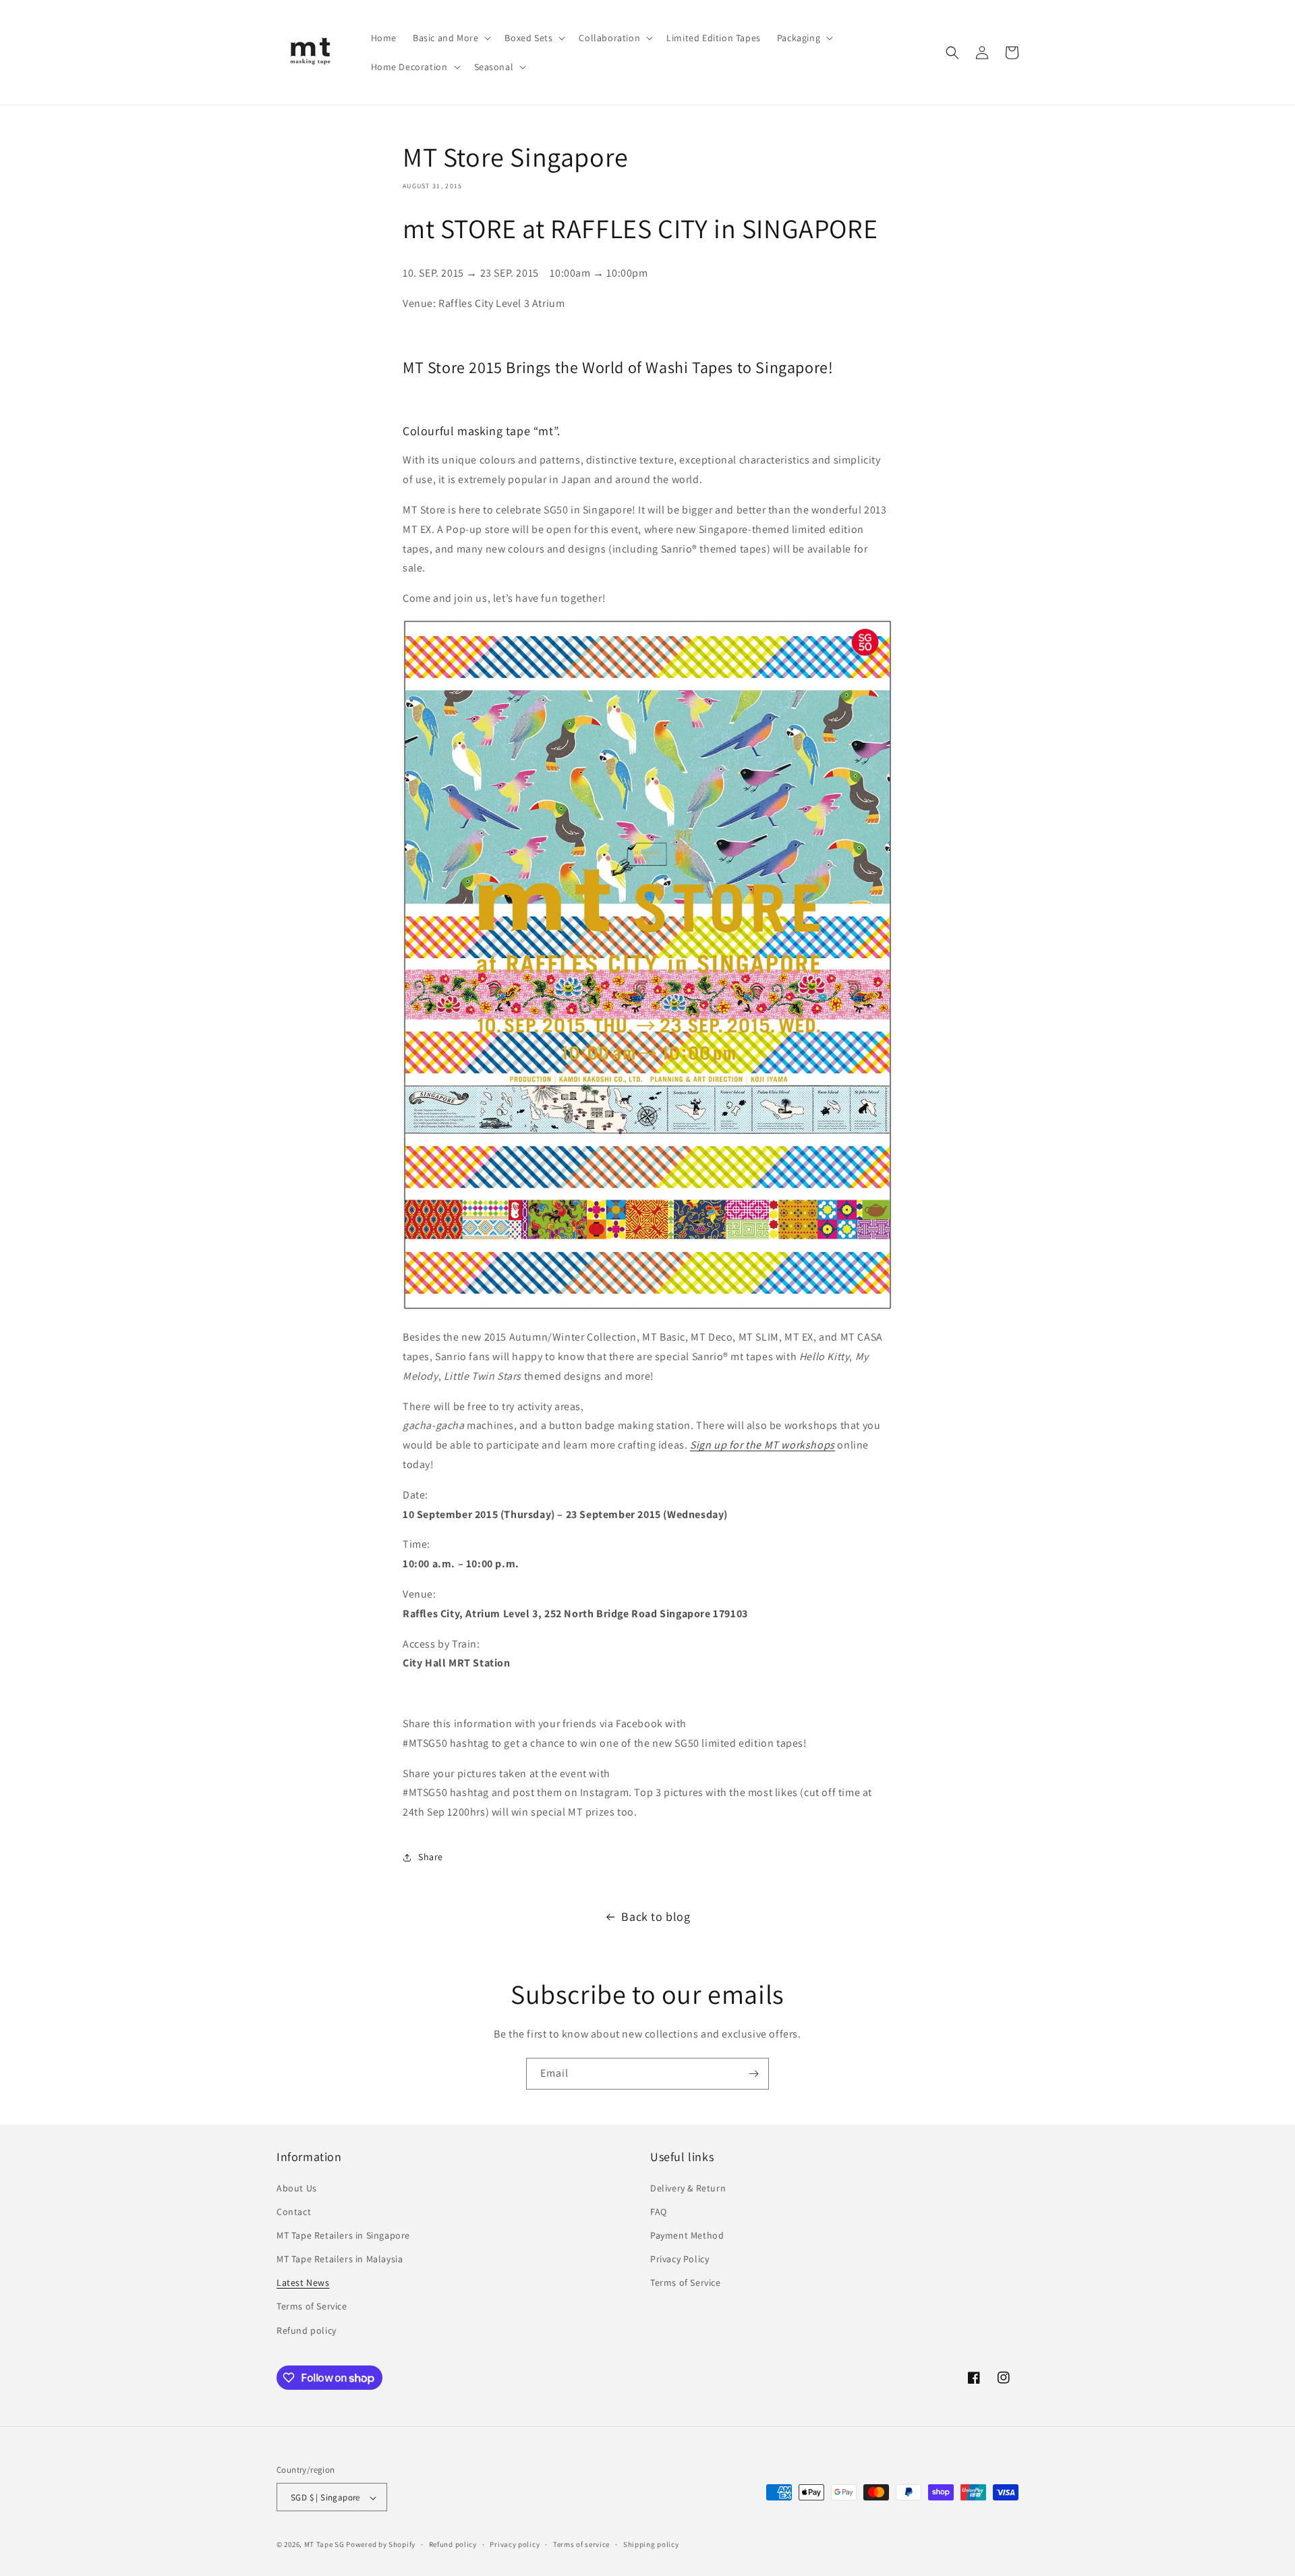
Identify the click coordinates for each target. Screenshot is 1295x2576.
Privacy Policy (680, 2259)
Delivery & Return (688, 2188)
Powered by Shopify (381, 2545)
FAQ (659, 2212)
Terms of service (581, 2544)
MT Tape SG (324, 2545)
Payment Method (687, 2235)
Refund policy (307, 2330)
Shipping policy (651, 2544)
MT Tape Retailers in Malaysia (340, 2259)
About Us (297, 2188)
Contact (294, 2212)
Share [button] (431, 1857)
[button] (451, 38)
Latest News (303, 2283)
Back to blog (656, 1916)
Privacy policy (515, 2544)
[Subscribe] (753, 2074)
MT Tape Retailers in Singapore (343, 2235)
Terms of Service (312, 2307)
